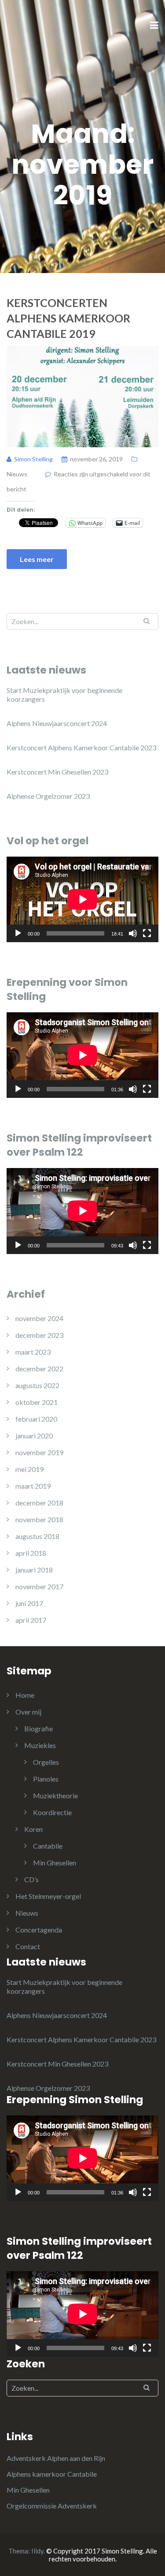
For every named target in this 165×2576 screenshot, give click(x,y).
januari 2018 (34, 1570)
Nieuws (17, 474)
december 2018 (39, 1503)
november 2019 (39, 1452)
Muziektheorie (55, 1795)
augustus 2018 (37, 1536)
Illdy (37, 2551)
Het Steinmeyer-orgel (48, 1896)
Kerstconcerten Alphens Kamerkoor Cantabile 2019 (68, 318)
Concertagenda (39, 1930)
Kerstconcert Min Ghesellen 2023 (57, 772)
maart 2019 (33, 1486)
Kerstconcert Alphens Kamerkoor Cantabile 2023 (81, 747)
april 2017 (31, 1620)
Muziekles (40, 1745)
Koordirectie (52, 1812)
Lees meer (37, 559)
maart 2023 (33, 1352)
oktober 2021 (37, 1402)
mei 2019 (29, 1469)
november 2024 (39, 1318)
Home (25, 1695)
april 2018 (31, 1553)
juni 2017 (29, 1603)
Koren (33, 1829)
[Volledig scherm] (147, 933)
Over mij (28, 1712)
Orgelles (46, 1762)
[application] (82, 899)
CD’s (31, 1879)
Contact (28, 1946)
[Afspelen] (18, 933)
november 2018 (39, 1519)
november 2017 (39, 1586)
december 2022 (39, 1368)
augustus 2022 (37, 1385)
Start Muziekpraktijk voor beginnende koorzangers (64, 695)
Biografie (38, 1728)
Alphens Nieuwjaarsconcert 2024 (57, 723)
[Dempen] (133, 933)
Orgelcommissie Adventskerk (52, 2506)
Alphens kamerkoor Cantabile (52, 2474)
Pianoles (46, 1779)
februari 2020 (36, 1419)
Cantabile (48, 1846)
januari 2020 (34, 1436)
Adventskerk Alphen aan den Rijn (56, 2458)
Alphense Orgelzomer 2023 (48, 796)
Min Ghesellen (55, 1863)
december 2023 (39, 1335)
